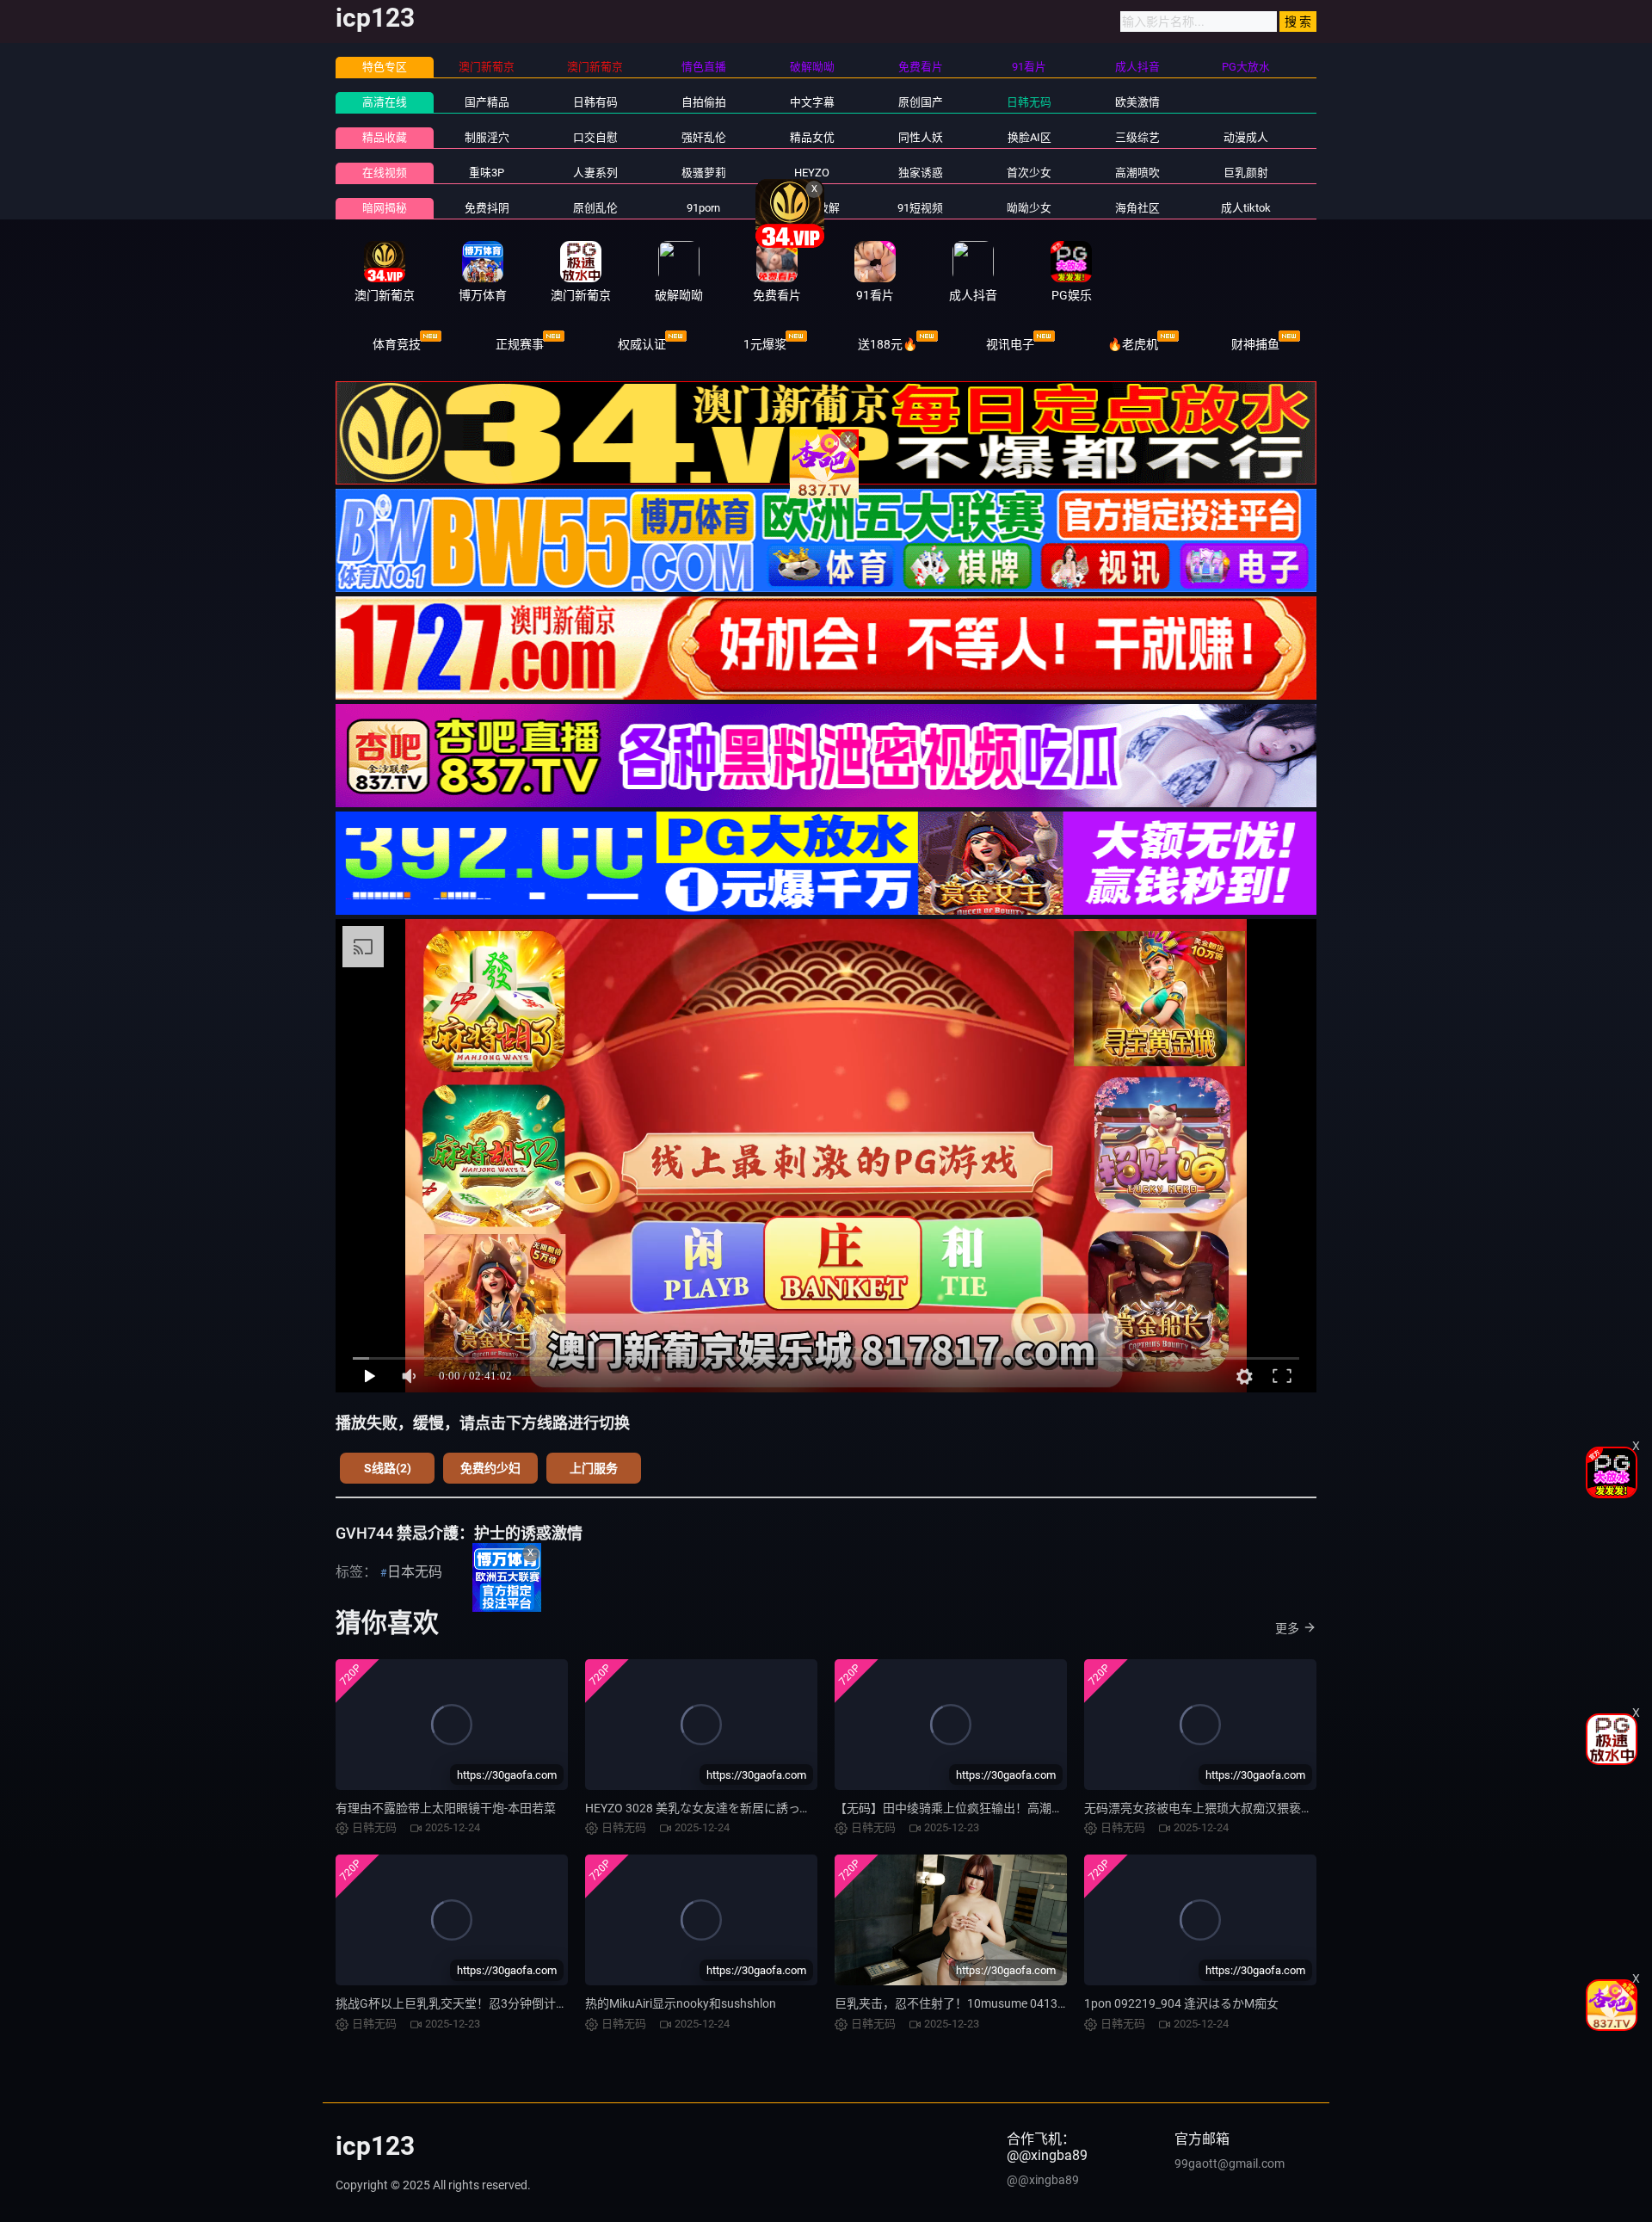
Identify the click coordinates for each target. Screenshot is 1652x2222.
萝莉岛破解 (812, 208)
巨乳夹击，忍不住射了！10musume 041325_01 (962, 2003)
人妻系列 (595, 173)
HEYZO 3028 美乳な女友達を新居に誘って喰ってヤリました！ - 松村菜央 (780, 1808)
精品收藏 (385, 137)
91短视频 (920, 208)
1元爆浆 (765, 344)
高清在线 (385, 102)
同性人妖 (921, 137)
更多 (1287, 1628)
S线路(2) (388, 1468)
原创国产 (921, 102)
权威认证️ (642, 344)
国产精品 (487, 102)
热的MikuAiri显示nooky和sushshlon (681, 2003)
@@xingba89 (1043, 2180)
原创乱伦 (595, 208)
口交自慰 (595, 137)
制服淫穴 (487, 137)
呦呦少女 (1029, 208)
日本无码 (415, 1572)
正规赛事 (520, 344)
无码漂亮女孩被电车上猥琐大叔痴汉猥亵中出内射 (1217, 1808)
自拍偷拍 (704, 102)
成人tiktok (1246, 208)
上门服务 (594, 1468)
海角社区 (1137, 208)
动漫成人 (1246, 137)
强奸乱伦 (704, 137)
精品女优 (812, 137)
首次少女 (1029, 173)
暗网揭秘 (385, 208)
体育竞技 (397, 344)
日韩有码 (595, 102)
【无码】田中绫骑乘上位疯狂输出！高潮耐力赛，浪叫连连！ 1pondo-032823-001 (1054, 1808)
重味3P (487, 173)
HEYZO (812, 173)
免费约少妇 (490, 1468)
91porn (703, 208)
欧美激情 (1137, 102)
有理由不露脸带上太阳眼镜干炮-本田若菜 (446, 1808)
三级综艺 (1137, 137)
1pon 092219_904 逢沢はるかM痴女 (1181, 2003)
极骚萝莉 (704, 173)
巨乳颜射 (1246, 173)
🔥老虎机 (1133, 344)
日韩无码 (1029, 102)
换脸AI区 (1029, 137)
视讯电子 (1010, 344)
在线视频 (385, 173)
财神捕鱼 (1255, 344)
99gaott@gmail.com (1230, 2163)
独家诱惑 (921, 173)
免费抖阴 (487, 208)
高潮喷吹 (1137, 173)
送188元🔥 (888, 344)
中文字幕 (812, 102)
